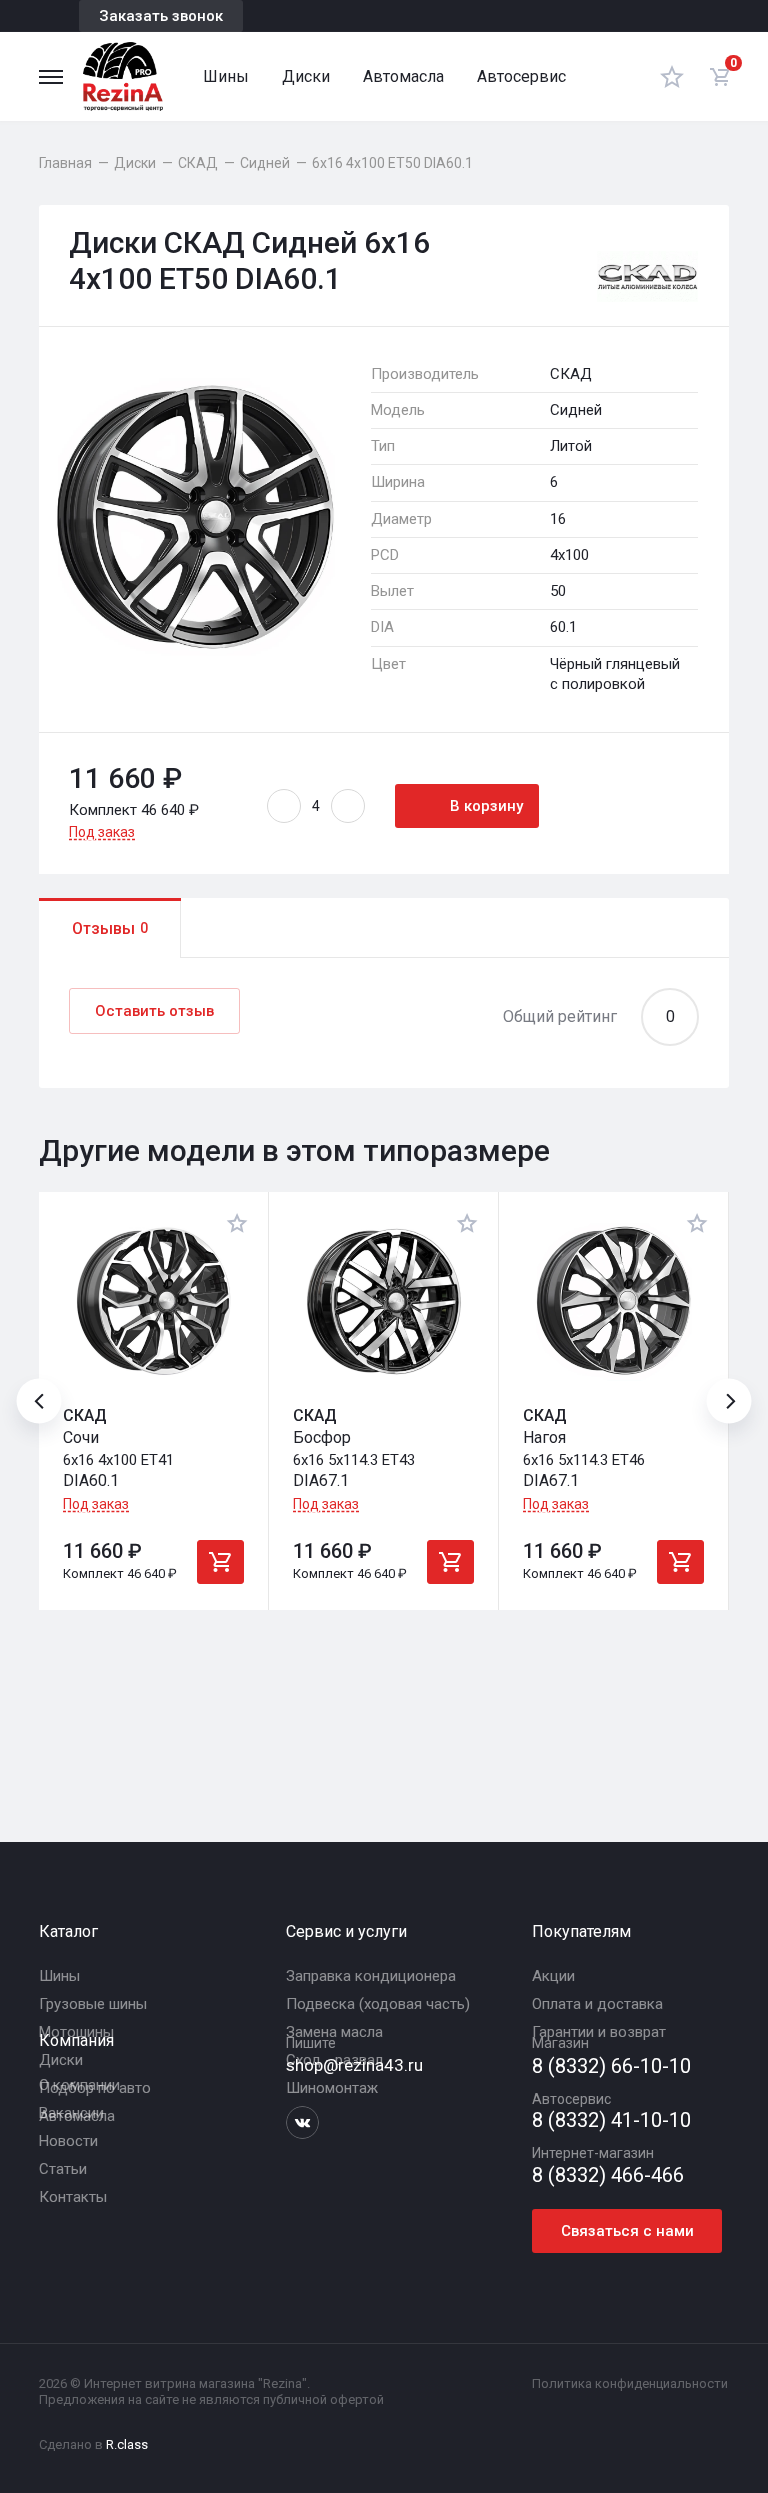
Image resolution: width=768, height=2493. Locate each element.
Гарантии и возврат (599, 2032)
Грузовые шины (93, 2004)
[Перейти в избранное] (672, 76)
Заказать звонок (161, 16)
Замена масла (334, 2032)
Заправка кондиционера (371, 1976)
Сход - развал (334, 2060)
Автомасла (403, 76)
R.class (127, 2444)
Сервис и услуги (346, 1931)
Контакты (73, 2197)
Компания (76, 2040)
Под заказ (102, 832)
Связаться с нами (627, 2231)
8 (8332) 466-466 (608, 2175)
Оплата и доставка (597, 2004)
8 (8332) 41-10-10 (611, 2120)
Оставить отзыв (154, 1011)
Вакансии (71, 2113)
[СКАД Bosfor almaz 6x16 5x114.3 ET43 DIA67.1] (383, 1301)
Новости (68, 2141)
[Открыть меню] (51, 77)
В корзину (486, 806)
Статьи (63, 2169)
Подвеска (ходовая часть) (378, 2004)
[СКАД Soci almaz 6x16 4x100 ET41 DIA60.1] (153, 1301)
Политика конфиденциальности (630, 2383)
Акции (553, 1976)
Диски (306, 76)
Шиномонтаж (332, 2088)
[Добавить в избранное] (237, 1223)
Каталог (68, 1931)
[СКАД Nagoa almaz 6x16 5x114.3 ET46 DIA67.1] (613, 1301)
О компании (79, 2085)
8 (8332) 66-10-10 (611, 2066)
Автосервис (521, 76)
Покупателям (581, 1931)
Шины (226, 76)
